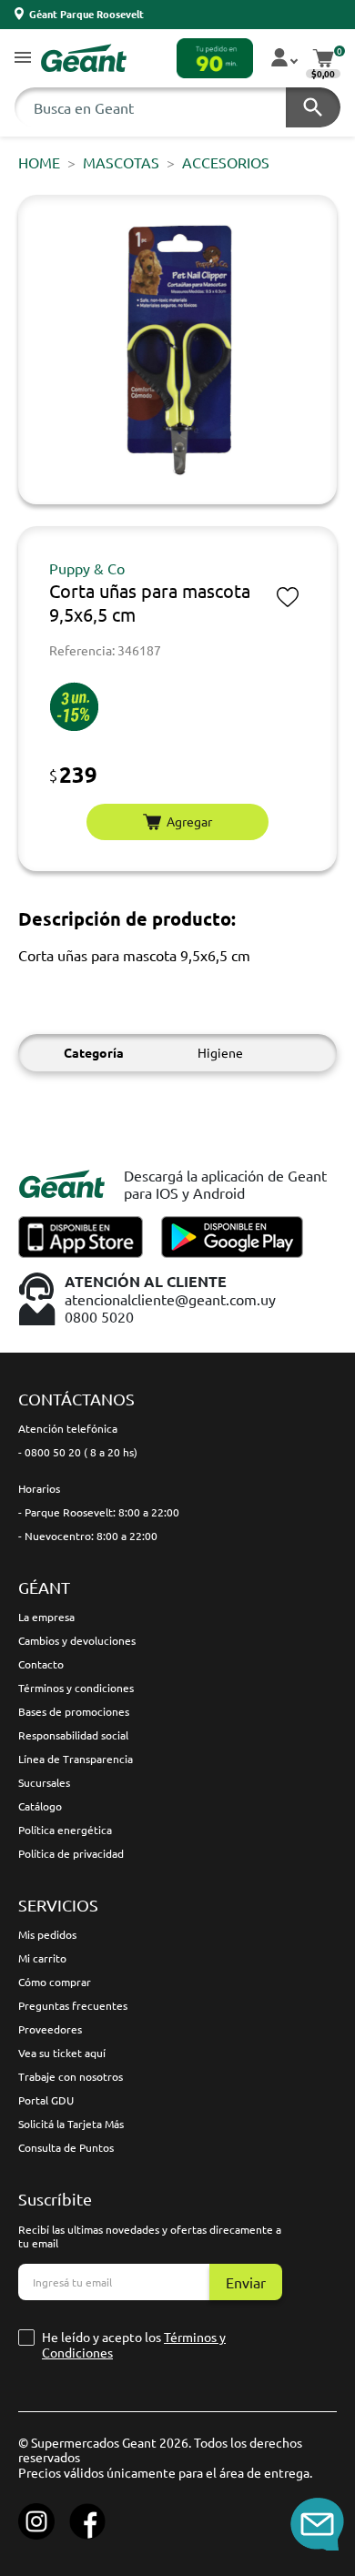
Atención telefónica (68, 1428)
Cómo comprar (55, 1982)
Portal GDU (46, 2100)
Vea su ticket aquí (62, 2053)
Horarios (39, 1488)
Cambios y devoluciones (77, 1640)
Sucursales (44, 1782)
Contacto (41, 1664)
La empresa (46, 1617)
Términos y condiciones (76, 1688)
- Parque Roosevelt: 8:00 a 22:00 (99, 1512)
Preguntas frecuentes (73, 2005)
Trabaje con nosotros (71, 2076)
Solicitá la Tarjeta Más (71, 2124)
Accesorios (226, 162)
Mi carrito (42, 1958)
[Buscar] (313, 107)
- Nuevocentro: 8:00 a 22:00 (88, 1536)
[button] (23, 59)
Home (39, 162)
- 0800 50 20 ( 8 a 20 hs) (78, 1452)
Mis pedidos (47, 1934)
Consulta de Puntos (66, 2147)
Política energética (65, 1830)
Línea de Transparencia (76, 1759)
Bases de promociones (74, 1711)
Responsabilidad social (73, 1735)
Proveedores (50, 2029)
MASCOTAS (121, 162)
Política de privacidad (71, 1853)
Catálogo (40, 1806)
